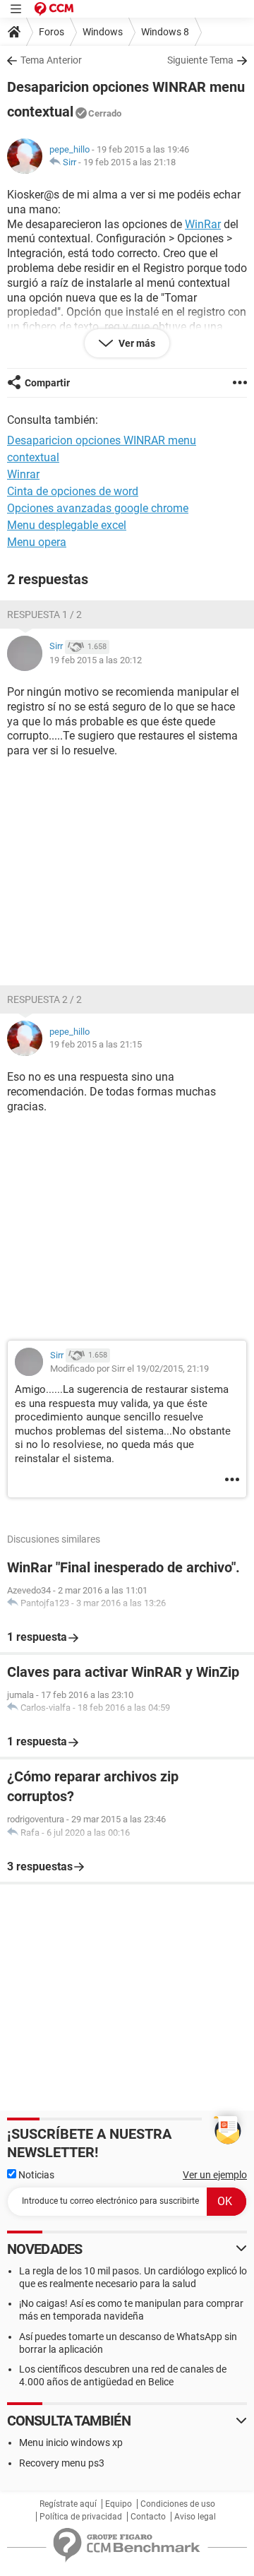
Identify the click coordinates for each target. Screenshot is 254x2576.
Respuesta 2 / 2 (44, 999)
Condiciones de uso (178, 2504)
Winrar (23, 474)
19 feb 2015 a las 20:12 (96, 660)
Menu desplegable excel (67, 525)
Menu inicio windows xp (71, 2443)
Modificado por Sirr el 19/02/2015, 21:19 (129, 1369)
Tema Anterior (51, 60)
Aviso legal (195, 2517)
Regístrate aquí (68, 2504)
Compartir (47, 383)
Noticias (35, 2175)
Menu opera (37, 542)
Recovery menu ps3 (62, 2463)
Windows (103, 32)
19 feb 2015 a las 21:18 (129, 162)
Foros (52, 32)
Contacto (148, 2517)
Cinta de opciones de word (73, 491)
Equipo (119, 2504)
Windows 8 (165, 32)
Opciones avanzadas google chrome (98, 508)
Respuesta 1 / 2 (44, 615)
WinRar (203, 224)
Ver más (136, 343)
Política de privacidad (81, 2517)
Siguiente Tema (200, 60)
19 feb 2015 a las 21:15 (96, 1044)
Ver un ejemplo (215, 2175)
